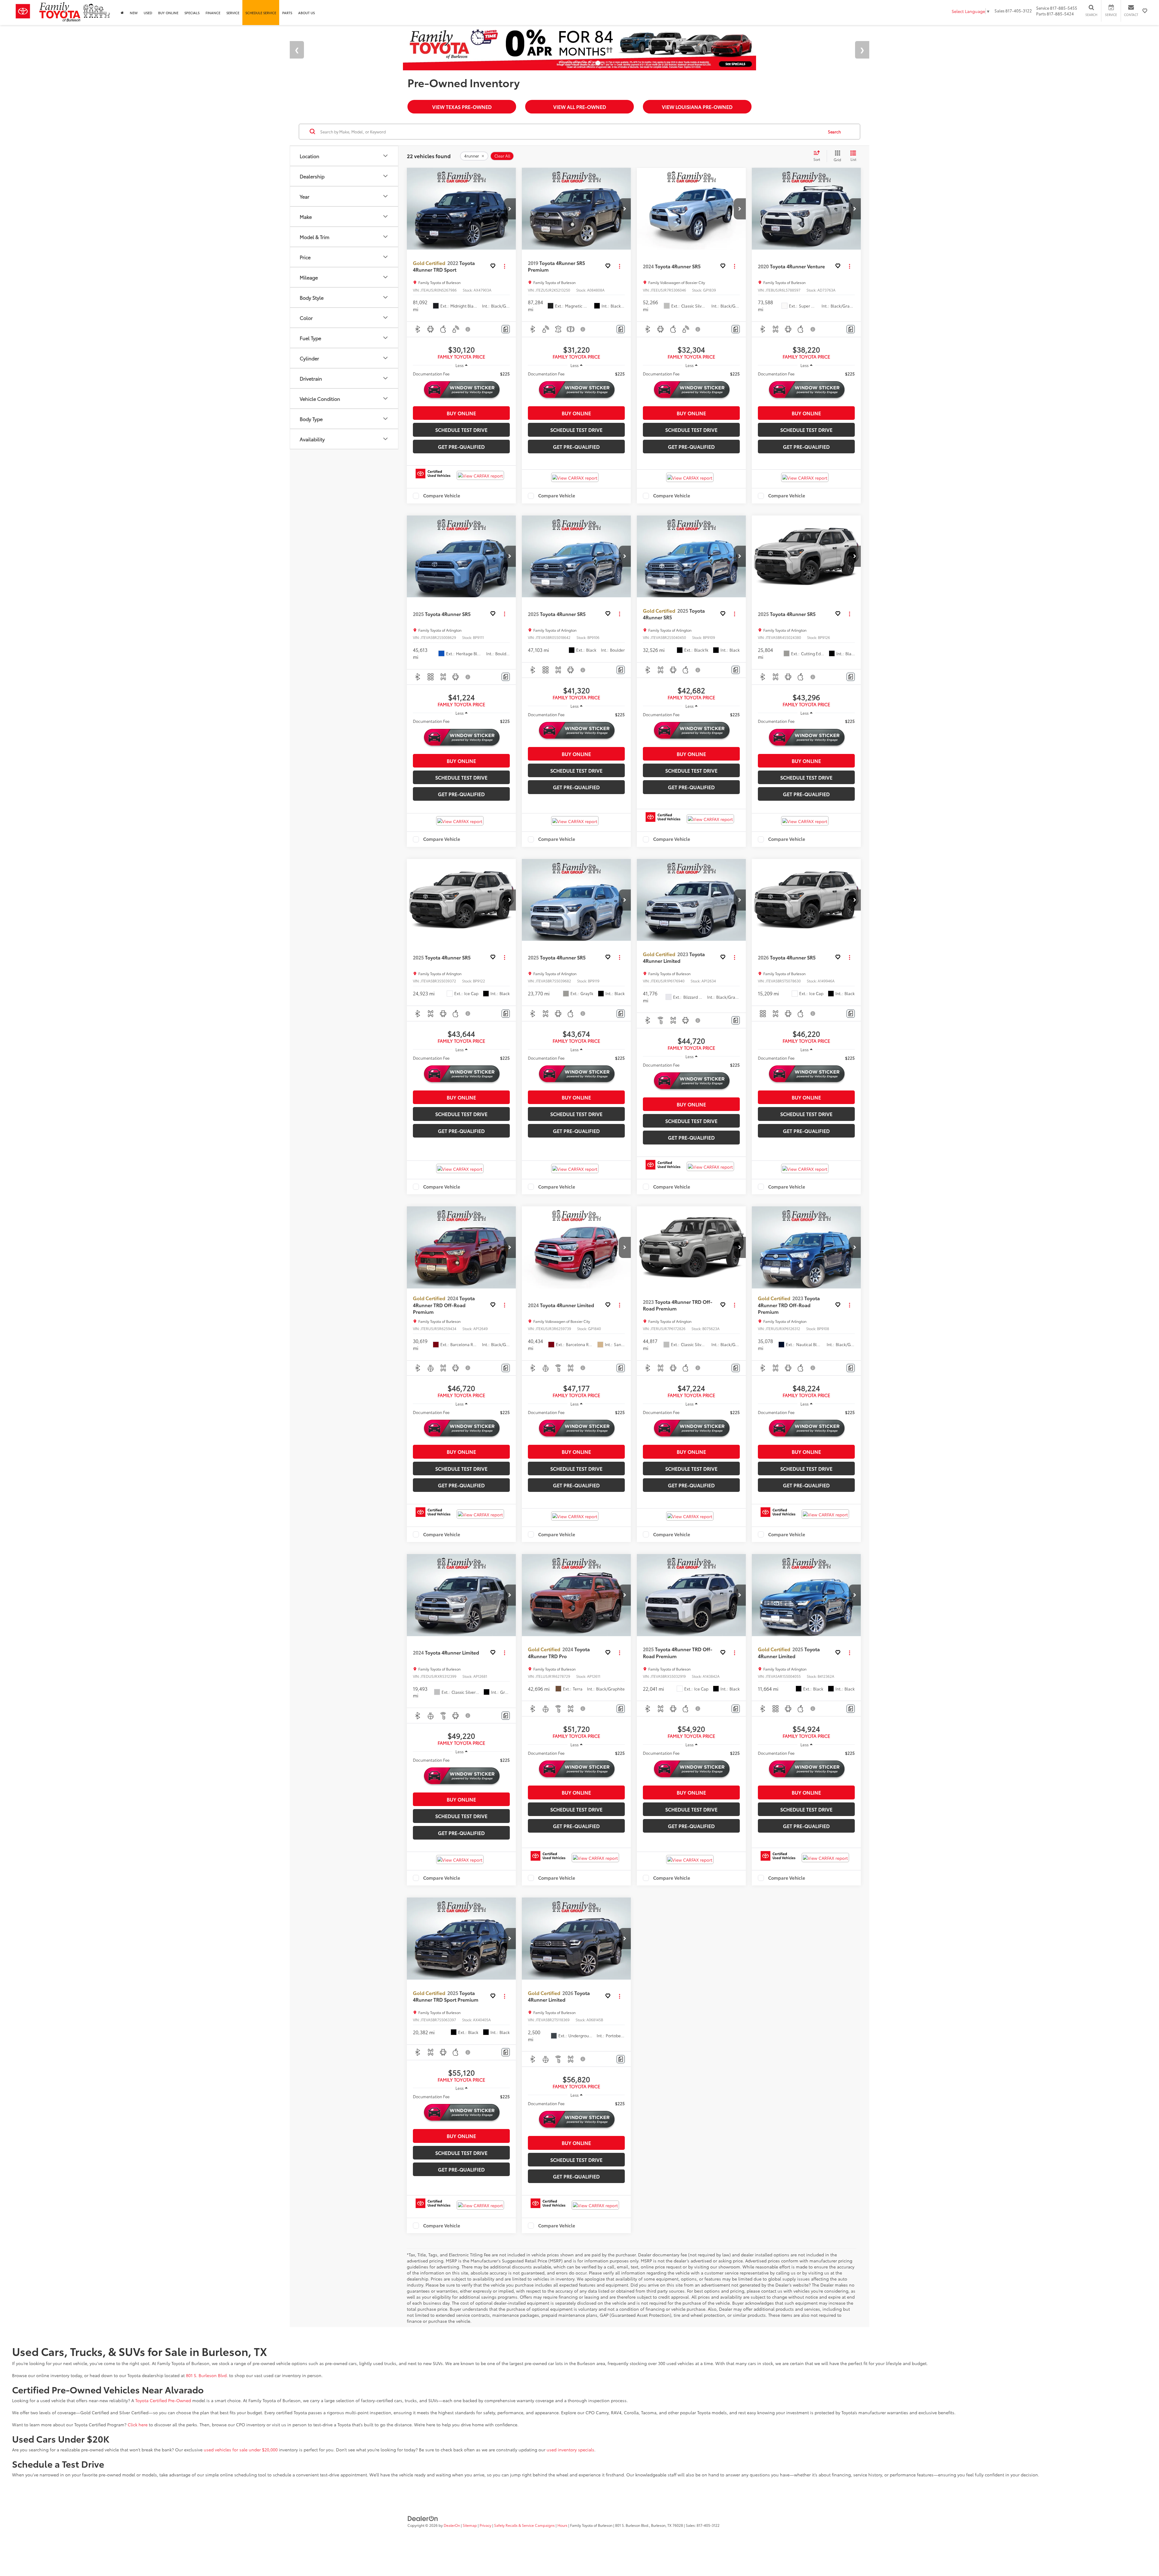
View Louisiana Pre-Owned (697, 107)
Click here (138, 2424)
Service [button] (233, 13)
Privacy (485, 2525)
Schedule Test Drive (461, 430)
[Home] (122, 13)
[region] (461, 374)
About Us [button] (307, 13)
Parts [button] (287, 13)
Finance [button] (213, 13)
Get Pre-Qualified (461, 447)
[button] (510, 209)
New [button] (134, 13)
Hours (562, 2525)
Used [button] (148, 13)
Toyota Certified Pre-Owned (163, 2400)
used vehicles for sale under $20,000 (241, 2450)
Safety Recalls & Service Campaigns (524, 2525)
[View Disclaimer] (468, 329)
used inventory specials (570, 2450)
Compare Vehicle (442, 496)
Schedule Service (261, 13)
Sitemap (470, 2525)
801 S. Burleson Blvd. (207, 2375)
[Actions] (504, 266)
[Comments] (506, 329)
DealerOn (452, 2525)
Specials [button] (192, 13)
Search (834, 132)
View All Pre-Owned (580, 107)
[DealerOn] (423, 2518)
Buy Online (168, 13)
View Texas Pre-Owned (462, 107)
